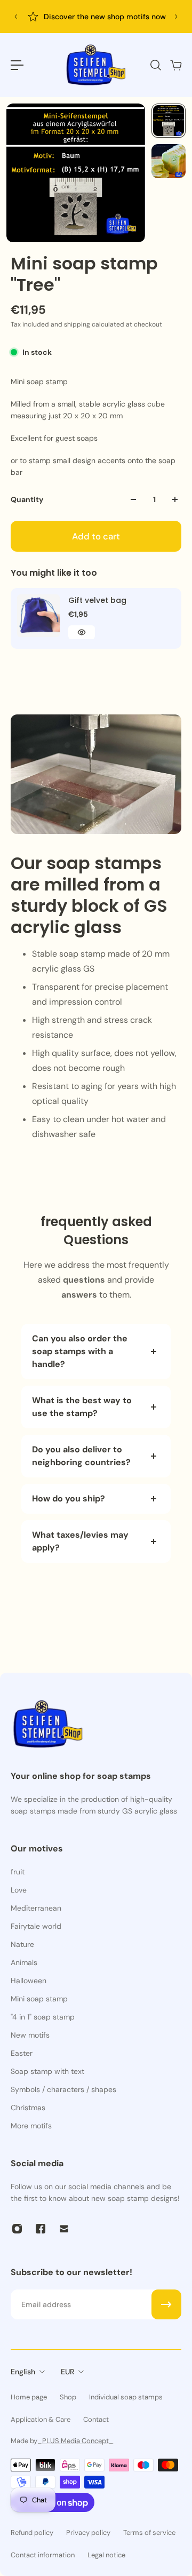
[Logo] (96, 65)
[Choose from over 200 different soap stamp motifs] (114, 17)
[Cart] (175, 65)
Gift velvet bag (97, 600)
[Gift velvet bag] (38, 616)
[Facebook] (41, 2229)
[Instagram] (17, 2229)
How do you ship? (69, 1498)
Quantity (27, 499)
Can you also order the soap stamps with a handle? (80, 1351)
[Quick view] (82, 632)
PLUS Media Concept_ (78, 2441)
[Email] (64, 2229)
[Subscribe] (166, 2304)
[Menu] (17, 65)
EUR (67, 2372)
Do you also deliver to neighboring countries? (81, 1456)
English (23, 2372)
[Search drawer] (155, 65)
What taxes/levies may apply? (80, 1541)
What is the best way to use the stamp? (82, 1407)
